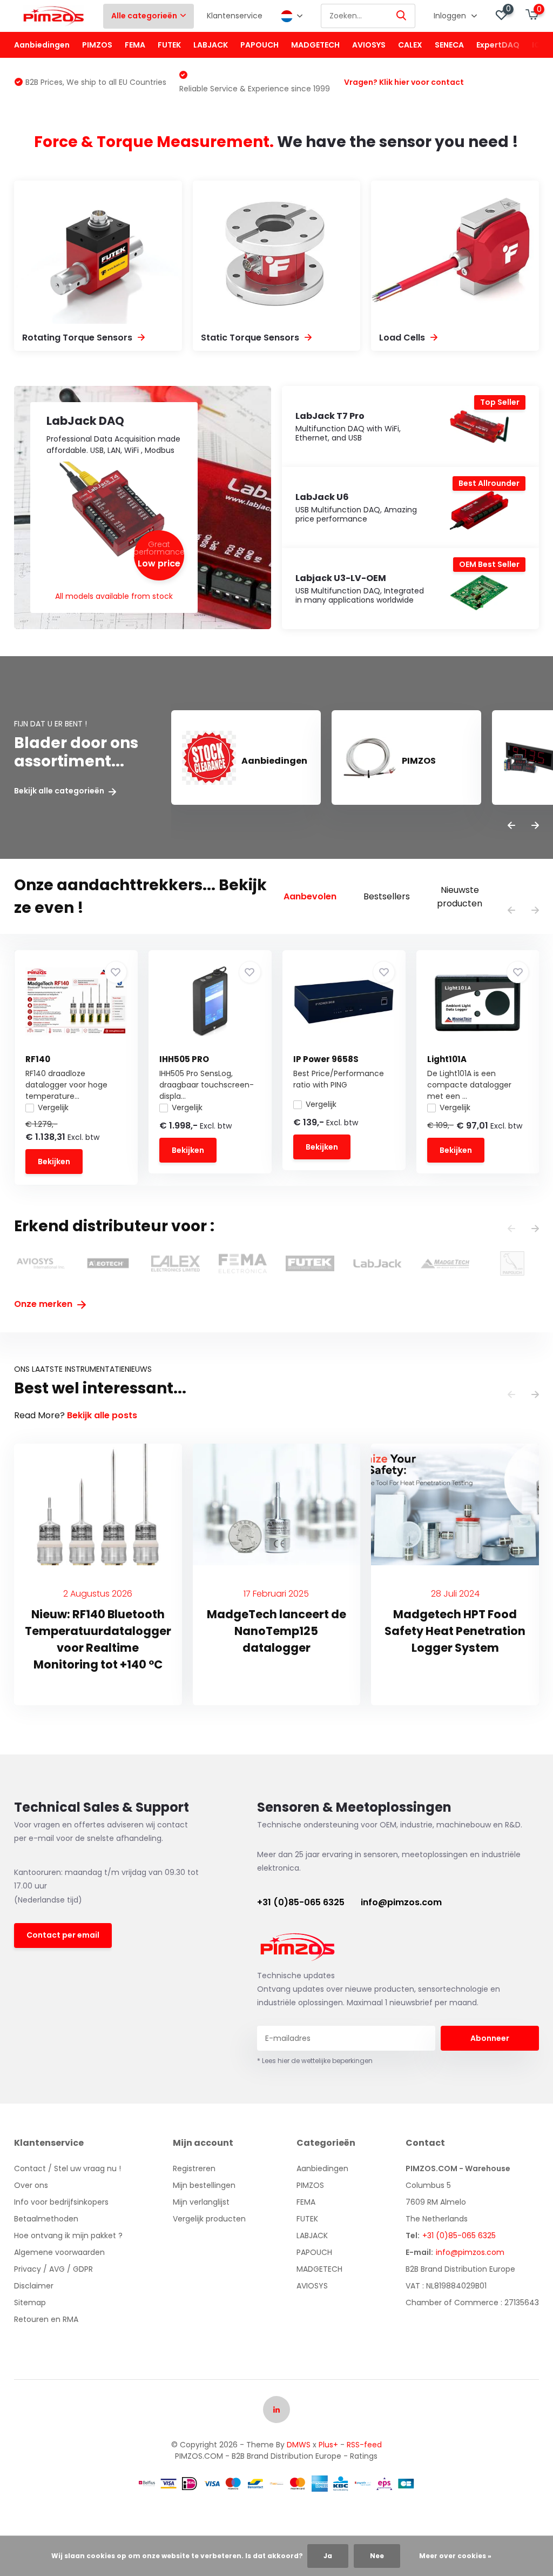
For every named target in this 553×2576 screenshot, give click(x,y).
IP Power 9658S (326, 1059)
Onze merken (44, 1304)
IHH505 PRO (184, 1059)
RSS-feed (364, 2445)
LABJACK (211, 45)
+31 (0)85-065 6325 (301, 1902)
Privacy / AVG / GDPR (53, 2269)
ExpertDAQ (498, 45)
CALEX (410, 45)
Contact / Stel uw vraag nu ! (68, 2168)
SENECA (449, 45)
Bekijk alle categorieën (60, 791)
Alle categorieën (144, 16)
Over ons (31, 2185)
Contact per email (63, 1935)
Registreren (194, 2168)
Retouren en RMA (46, 2319)
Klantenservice (235, 16)
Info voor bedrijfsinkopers (61, 2202)
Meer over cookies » (455, 2556)
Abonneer (490, 2038)
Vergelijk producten (209, 2219)
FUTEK (169, 45)
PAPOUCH (259, 45)
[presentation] (511, 826)
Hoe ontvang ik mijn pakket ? (68, 2235)
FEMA (135, 45)
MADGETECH (315, 45)
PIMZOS (97, 45)
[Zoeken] (402, 16)
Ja (328, 2556)
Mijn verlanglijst (201, 2202)
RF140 (38, 1059)
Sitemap (30, 2303)
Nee (377, 2556)
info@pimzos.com (401, 1902)
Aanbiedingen (42, 45)
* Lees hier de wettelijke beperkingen (315, 2061)
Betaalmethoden (46, 2219)
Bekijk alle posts (102, 1415)
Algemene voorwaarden (59, 2252)
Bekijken (54, 1162)
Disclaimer (34, 2286)
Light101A (447, 1059)
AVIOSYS (369, 45)
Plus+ (328, 2445)
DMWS (299, 2445)
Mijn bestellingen (204, 2185)
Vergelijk (53, 1107)
